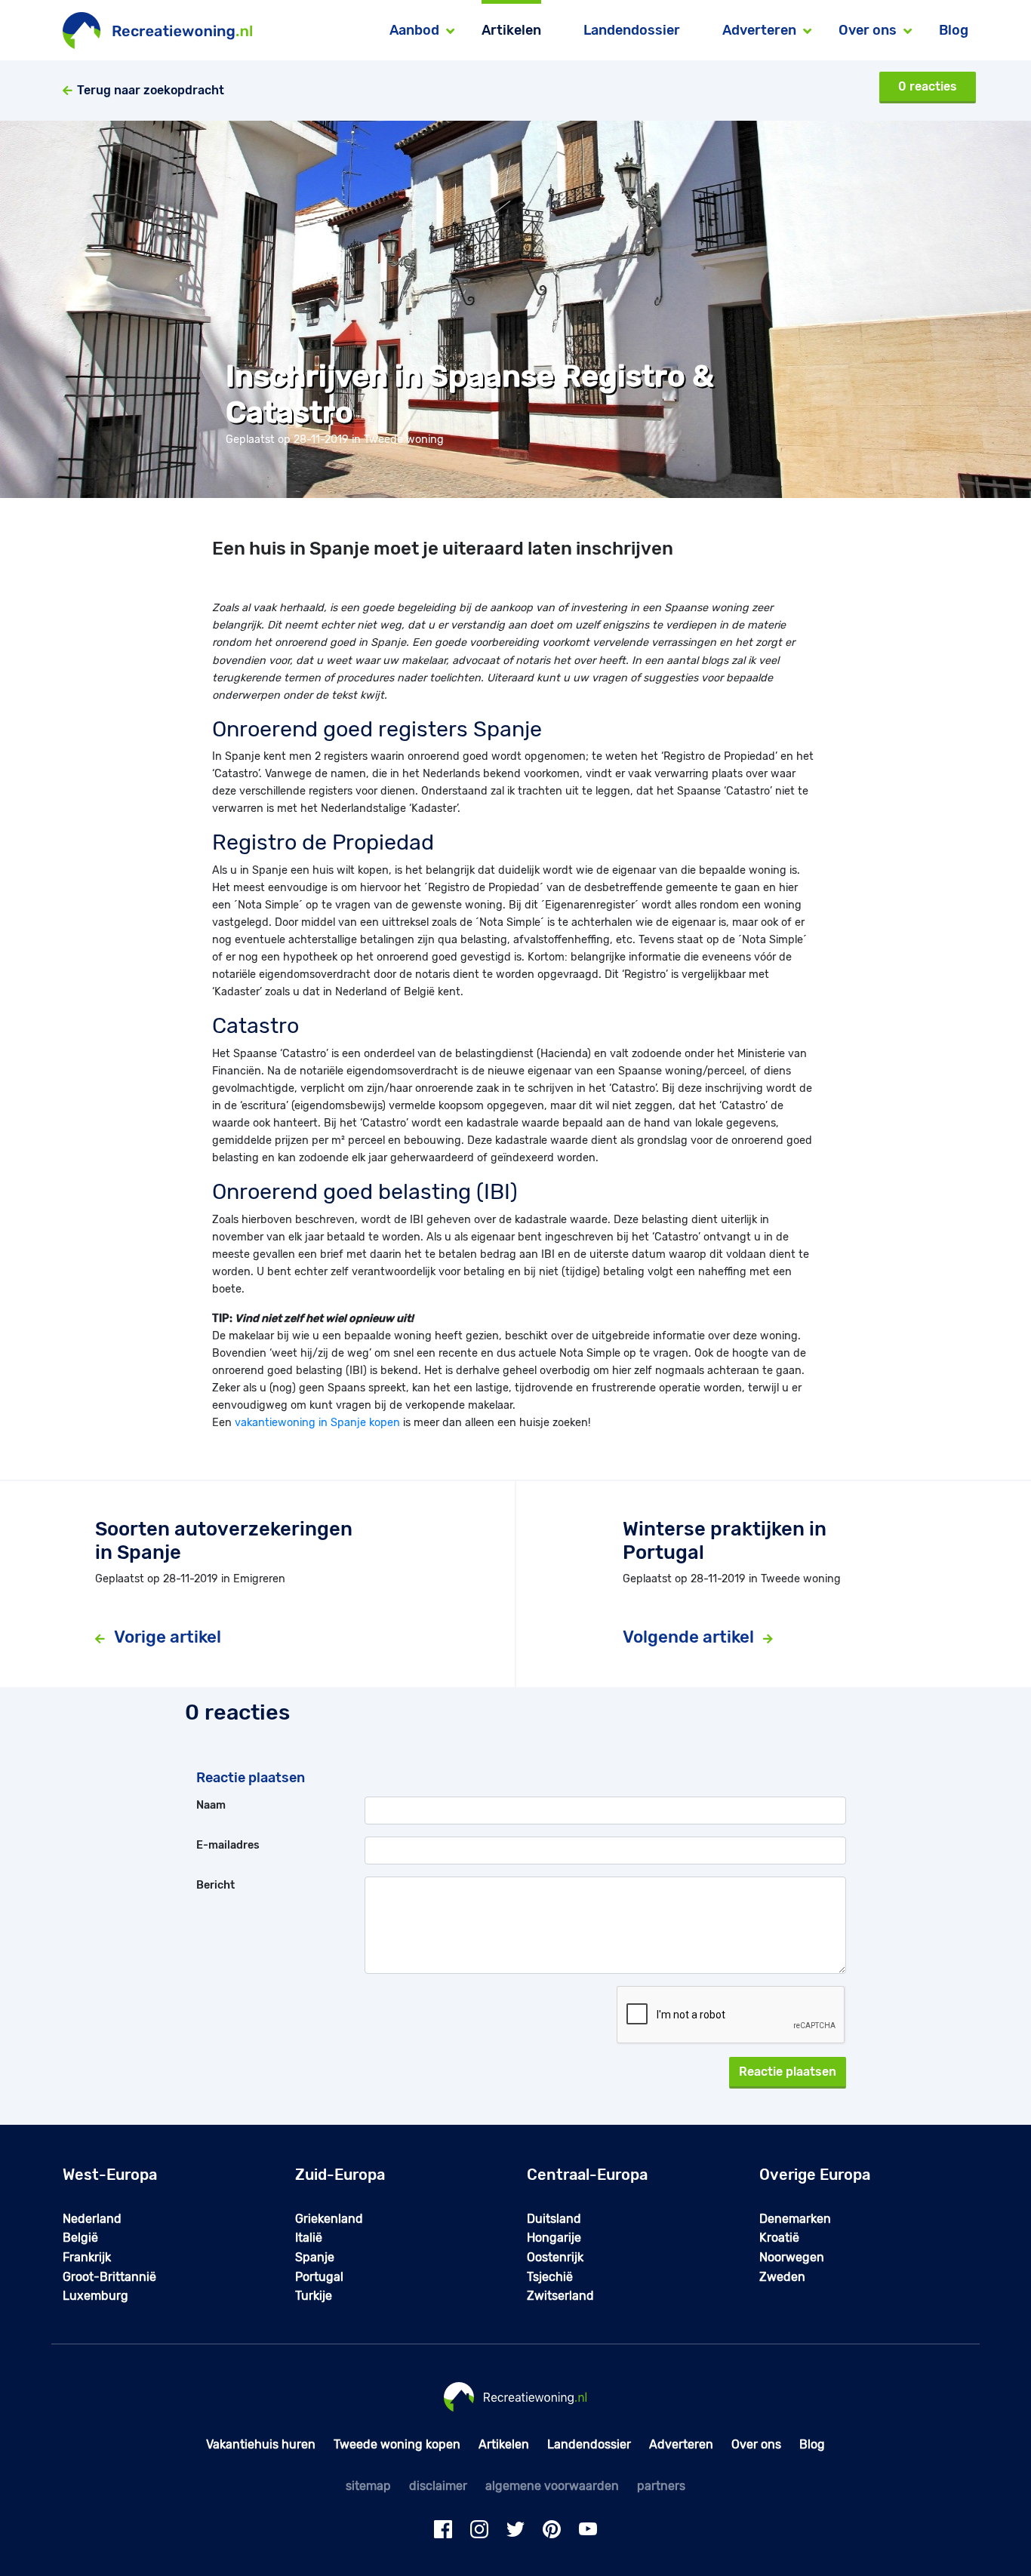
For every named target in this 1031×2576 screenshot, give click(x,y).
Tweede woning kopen (397, 2444)
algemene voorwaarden (552, 2486)
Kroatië (779, 2238)
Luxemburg (95, 2296)
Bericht (215, 1885)
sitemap (368, 2486)
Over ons (756, 2444)
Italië (309, 2238)
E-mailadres (228, 1845)
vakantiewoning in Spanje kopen (317, 1423)
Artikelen (511, 30)
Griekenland (329, 2219)
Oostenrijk (555, 2257)
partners (661, 2486)
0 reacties (928, 86)
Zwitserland (560, 2296)
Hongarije (554, 2238)
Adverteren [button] (759, 30)
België (80, 2238)
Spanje (315, 2257)
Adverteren (681, 2444)
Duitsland (554, 2219)
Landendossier (632, 30)
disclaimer (438, 2486)
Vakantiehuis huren (261, 2444)
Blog (954, 30)
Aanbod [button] (414, 30)
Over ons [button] (868, 30)
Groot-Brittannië (109, 2277)
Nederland (92, 2219)
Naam (211, 1805)
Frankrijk (87, 2257)
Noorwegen (792, 2257)
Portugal (319, 2277)
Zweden (782, 2277)
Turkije (314, 2296)
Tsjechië (550, 2277)
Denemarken (795, 2219)
